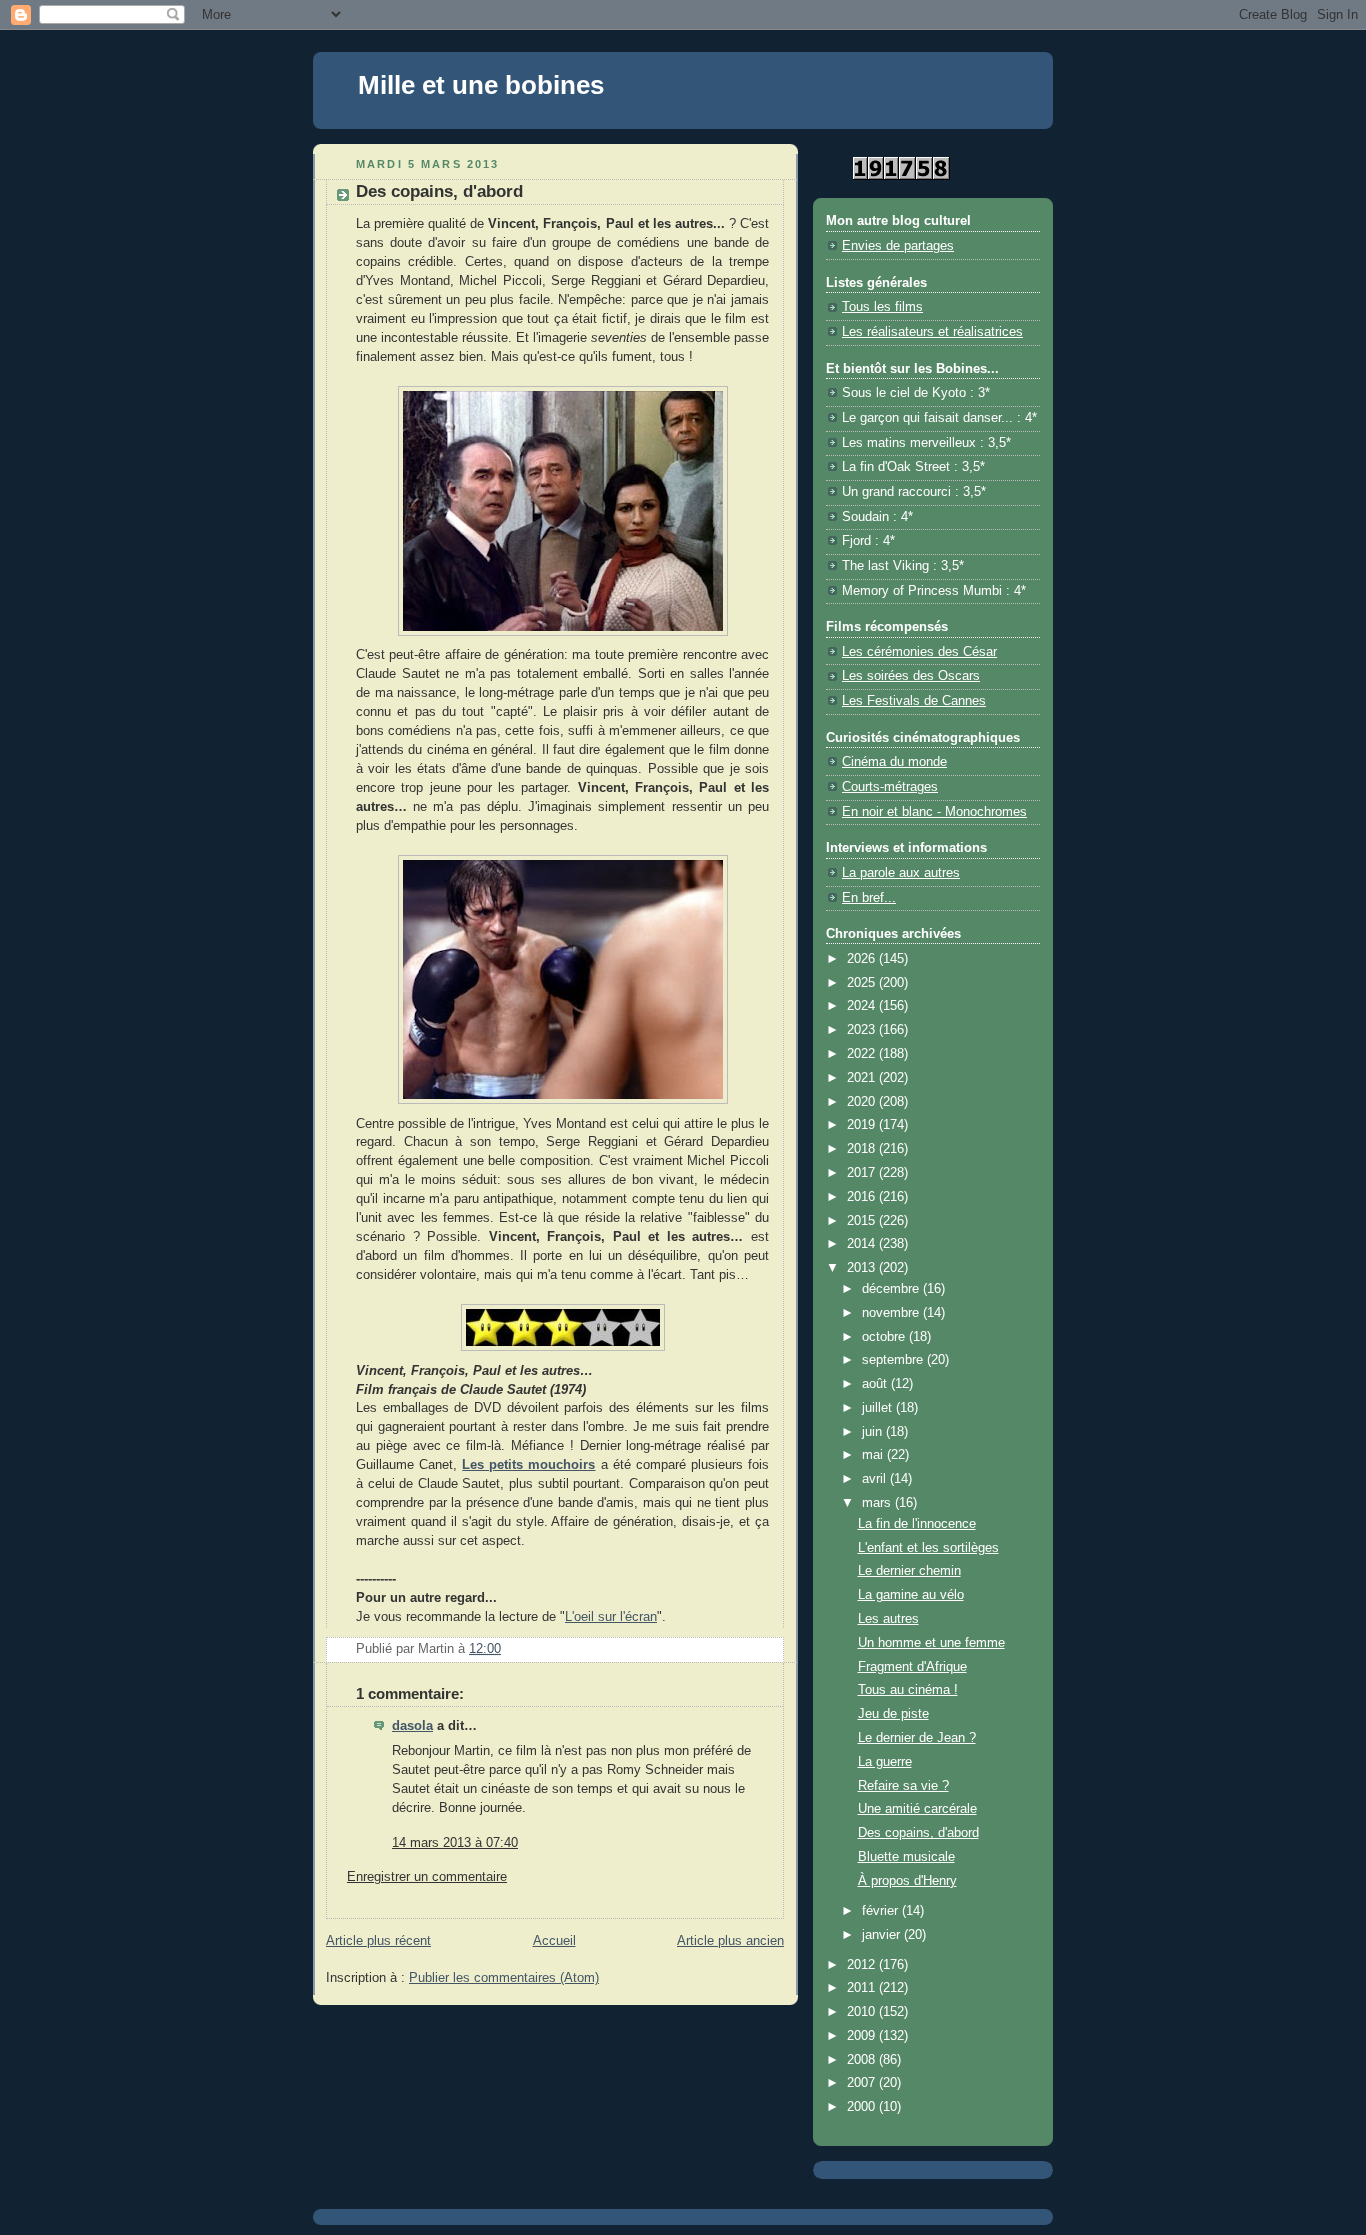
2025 (863, 983)
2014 (863, 1244)
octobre (885, 1337)
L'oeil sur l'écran (611, 1617)
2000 (863, 2107)
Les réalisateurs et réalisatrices (932, 332)
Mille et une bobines (481, 85)
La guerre (885, 1762)
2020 (863, 1102)
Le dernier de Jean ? (917, 1738)
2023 (863, 1030)
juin (874, 1432)
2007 (863, 2083)
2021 (863, 1078)
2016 (863, 1197)
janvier (883, 1935)
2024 (863, 1006)
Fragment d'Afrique (912, 1667)
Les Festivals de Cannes (914, 701)
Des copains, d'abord (918, 1833)
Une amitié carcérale (917, 1809)
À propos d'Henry (907, 1881)
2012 (863, 1965)
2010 (863, 2012)
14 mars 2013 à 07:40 (455, 1843)
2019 (863, 1125)
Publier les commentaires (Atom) (504, 1978)
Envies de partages (898, 246)
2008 (863, 2060)
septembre (894, 1360)
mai (874, 1455)
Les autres (888, 1619)
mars (878, 1503)
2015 (863, 1221)
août (876, 1384)
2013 (863, 1268)
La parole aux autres (901, 873)
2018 (863, 1149)
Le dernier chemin (909, 1571)
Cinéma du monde (894, 762)
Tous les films (882, 307)
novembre (892, 1313)
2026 (863, 959)
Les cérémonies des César (919, 652)
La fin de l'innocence (917, 1524)
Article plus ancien (730, 1941)
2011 (863, 1988)
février (882, 1911)
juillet (879, 1408)
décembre (892, 1289)
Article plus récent (378, 1941)
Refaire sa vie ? (903, 1786)
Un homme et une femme (931, 1643)
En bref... (869, 898)
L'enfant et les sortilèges (928, 1548)
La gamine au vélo (911, 1595)
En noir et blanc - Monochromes (934, 812)
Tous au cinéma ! (908, 1690)
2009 (863, 2036)
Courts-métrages (890, 787)
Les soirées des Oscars (911, 676)
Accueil (554, 1941)
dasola (412, 1726)
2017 (863, 1173)
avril (876, 1479)
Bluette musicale (906, 1857)
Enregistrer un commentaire (427, 1877)
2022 (863, 1054)
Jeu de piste (893, 1714)
